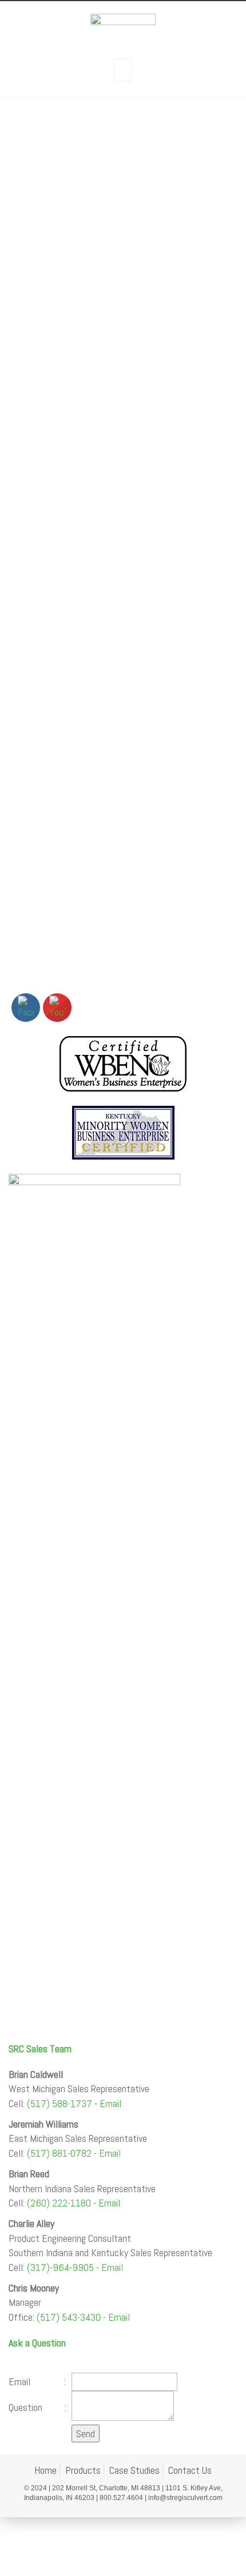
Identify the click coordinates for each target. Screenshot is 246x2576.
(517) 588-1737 (59, 2103)
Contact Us (190, 2470)
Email (110, 2103)
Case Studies (134, 2470)
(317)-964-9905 (60, 2267)
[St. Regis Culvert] (123, 30)
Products (83, 2470)
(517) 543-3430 (69, 2317)
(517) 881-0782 (59, 2153)
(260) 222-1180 (59, 2203)
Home (45, 2470)
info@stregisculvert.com (185, 2498)
